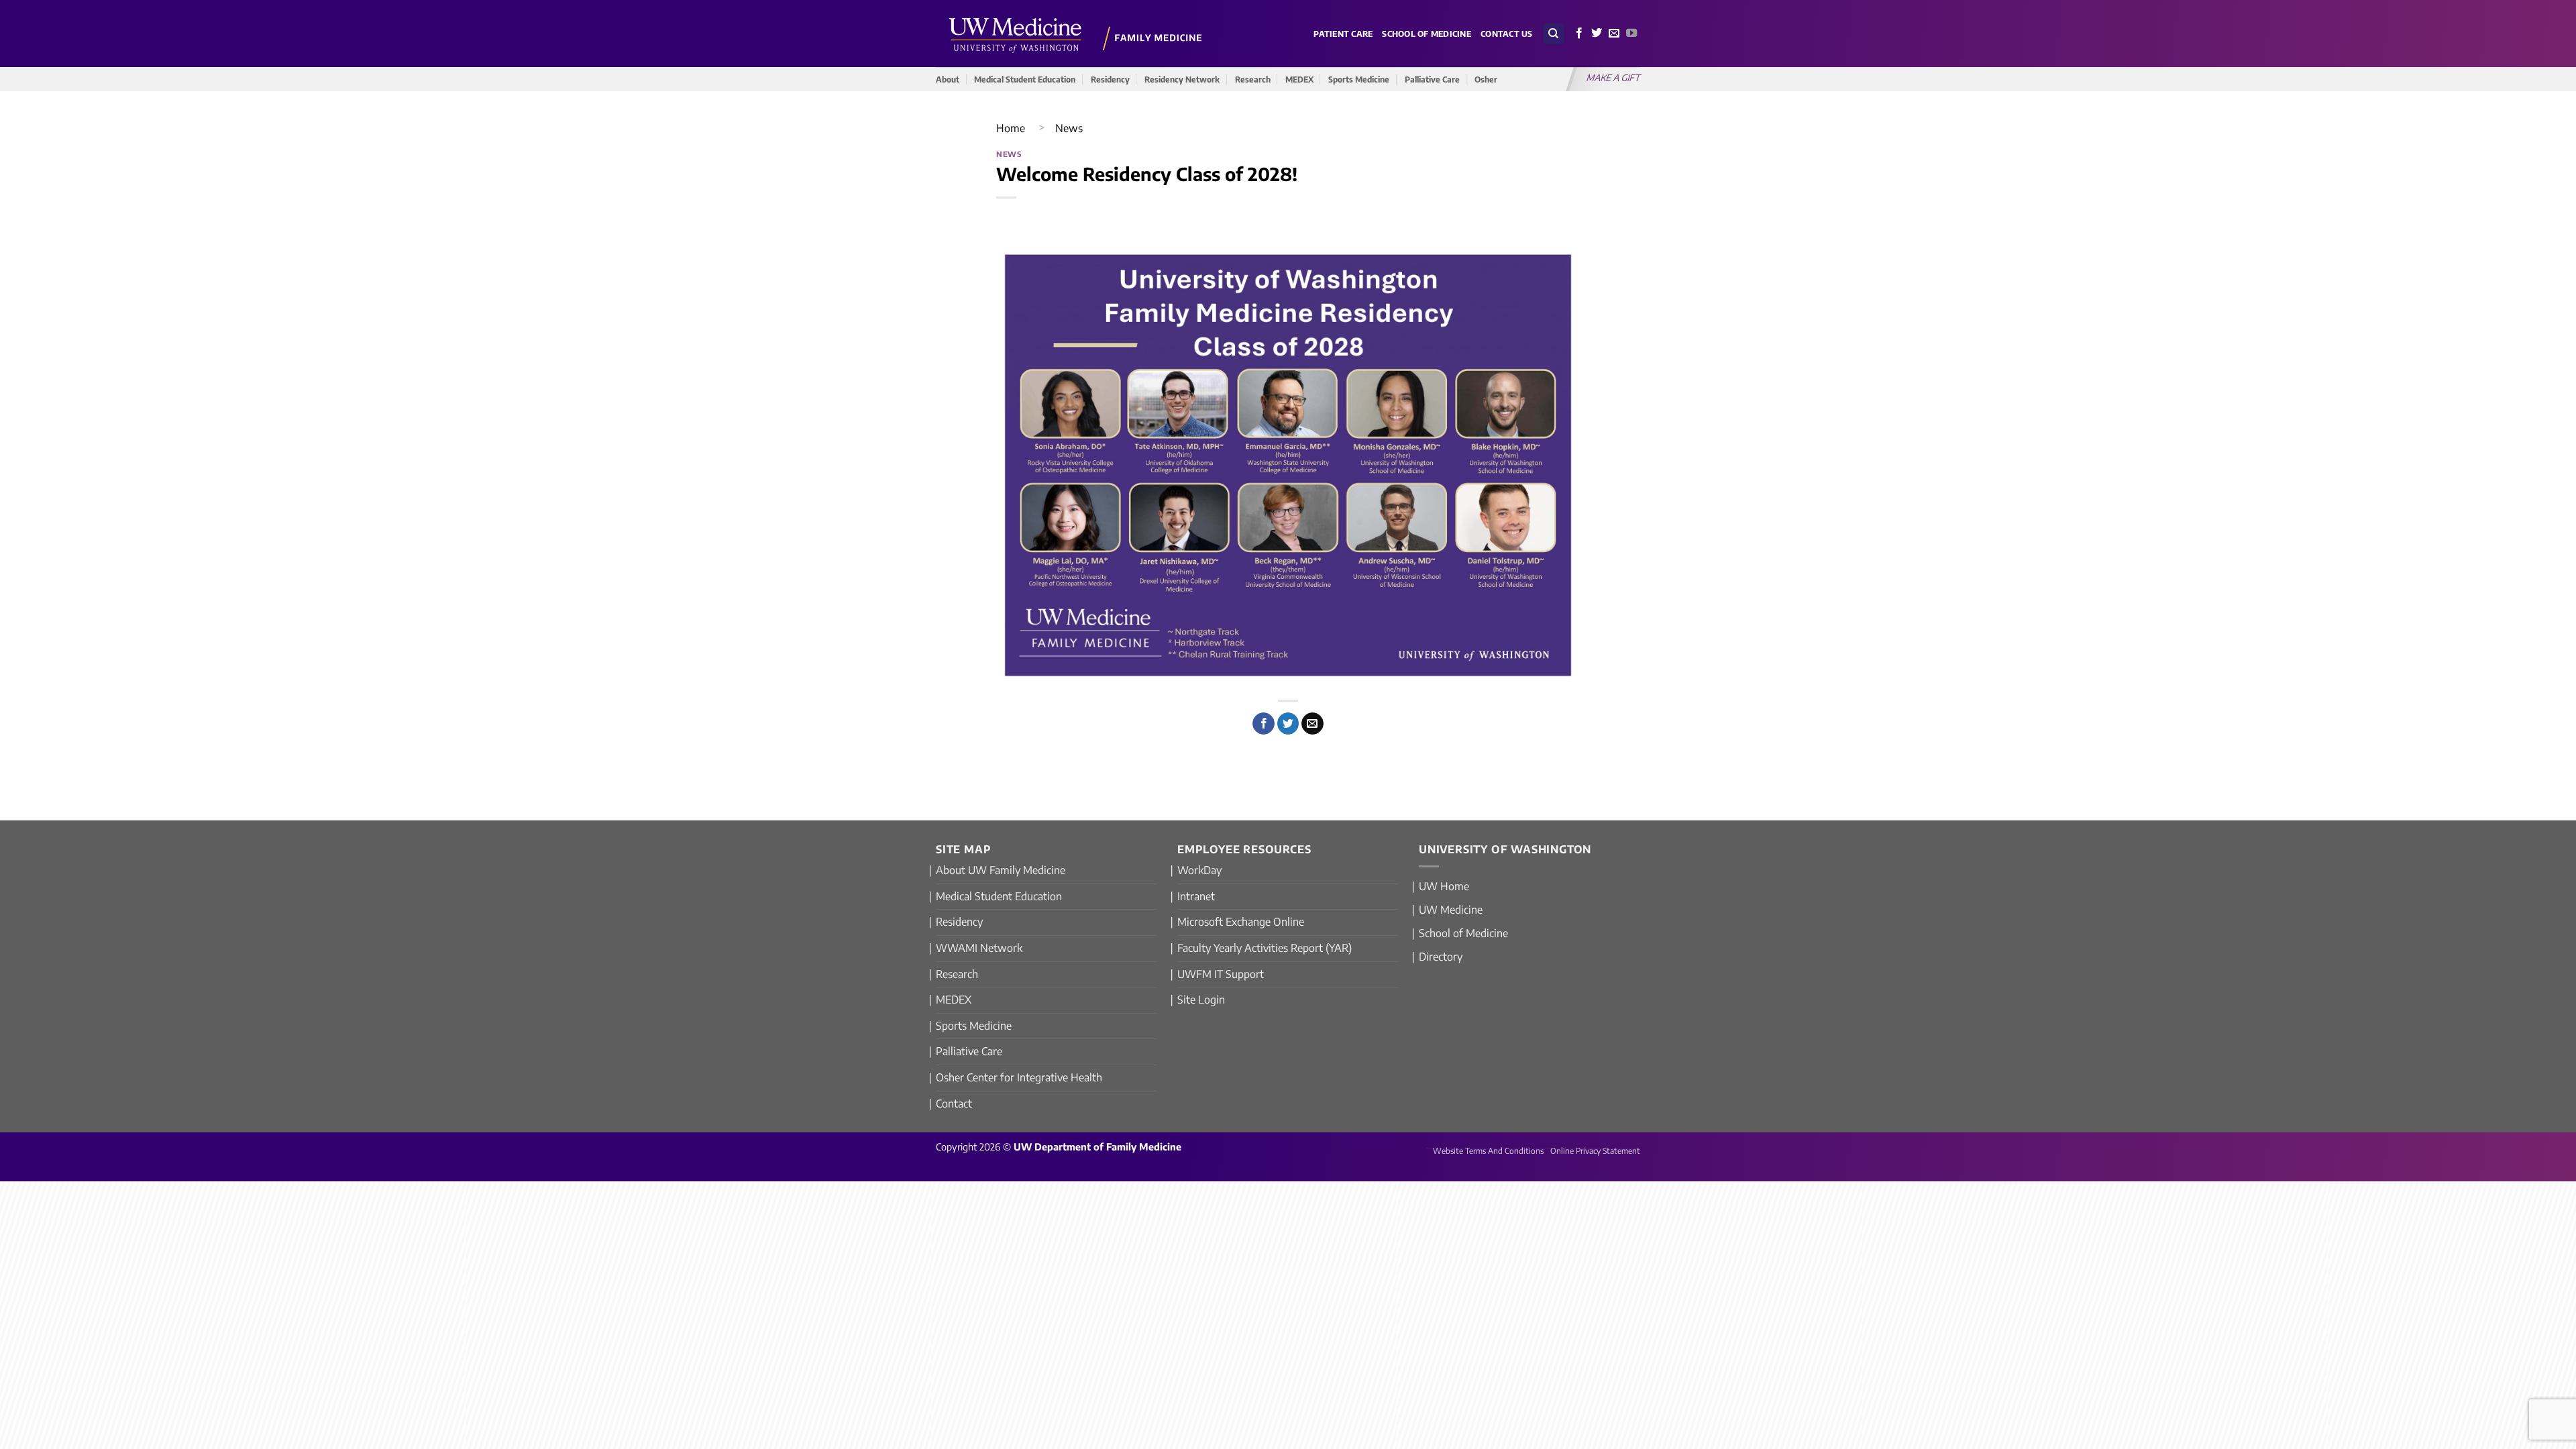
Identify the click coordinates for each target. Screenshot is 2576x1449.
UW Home (1444, 886)
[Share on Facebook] (1264, 724)
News (1069, 128)
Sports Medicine (1359, 79)
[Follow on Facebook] (1579, 34)
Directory (1441, 957)
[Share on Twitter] (1288, 724)
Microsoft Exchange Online (1241, 922)
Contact (954, 1104)
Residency (1110, 79)
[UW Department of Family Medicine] (1076, 33)
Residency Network (1182, 79)
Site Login (1201, 1000)
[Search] (1554, 34)
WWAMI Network (979, 948)
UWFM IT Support (1221, 974)
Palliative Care (1432, 79)
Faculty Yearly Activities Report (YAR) (1265, 948)
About (948, 79)
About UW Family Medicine (1001, 870)
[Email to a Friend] (1312, 724)
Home (1011, 128)
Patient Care (1343, 34)
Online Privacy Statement (1595, 1151)
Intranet (1196, 896)
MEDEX (1299, 79)
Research (1253, 79)
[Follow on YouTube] (1631, 34)
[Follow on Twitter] (1597, 34)
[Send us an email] (1614, 34)
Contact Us (1507, 34)
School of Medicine (1427, 34)
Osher (1486, 79)
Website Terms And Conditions (1488, 1151)
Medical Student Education (1025, 79)
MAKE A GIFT (1614, 77)
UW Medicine (1451, 910)
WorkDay (1199, 870)
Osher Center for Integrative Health (1019, 1077)
